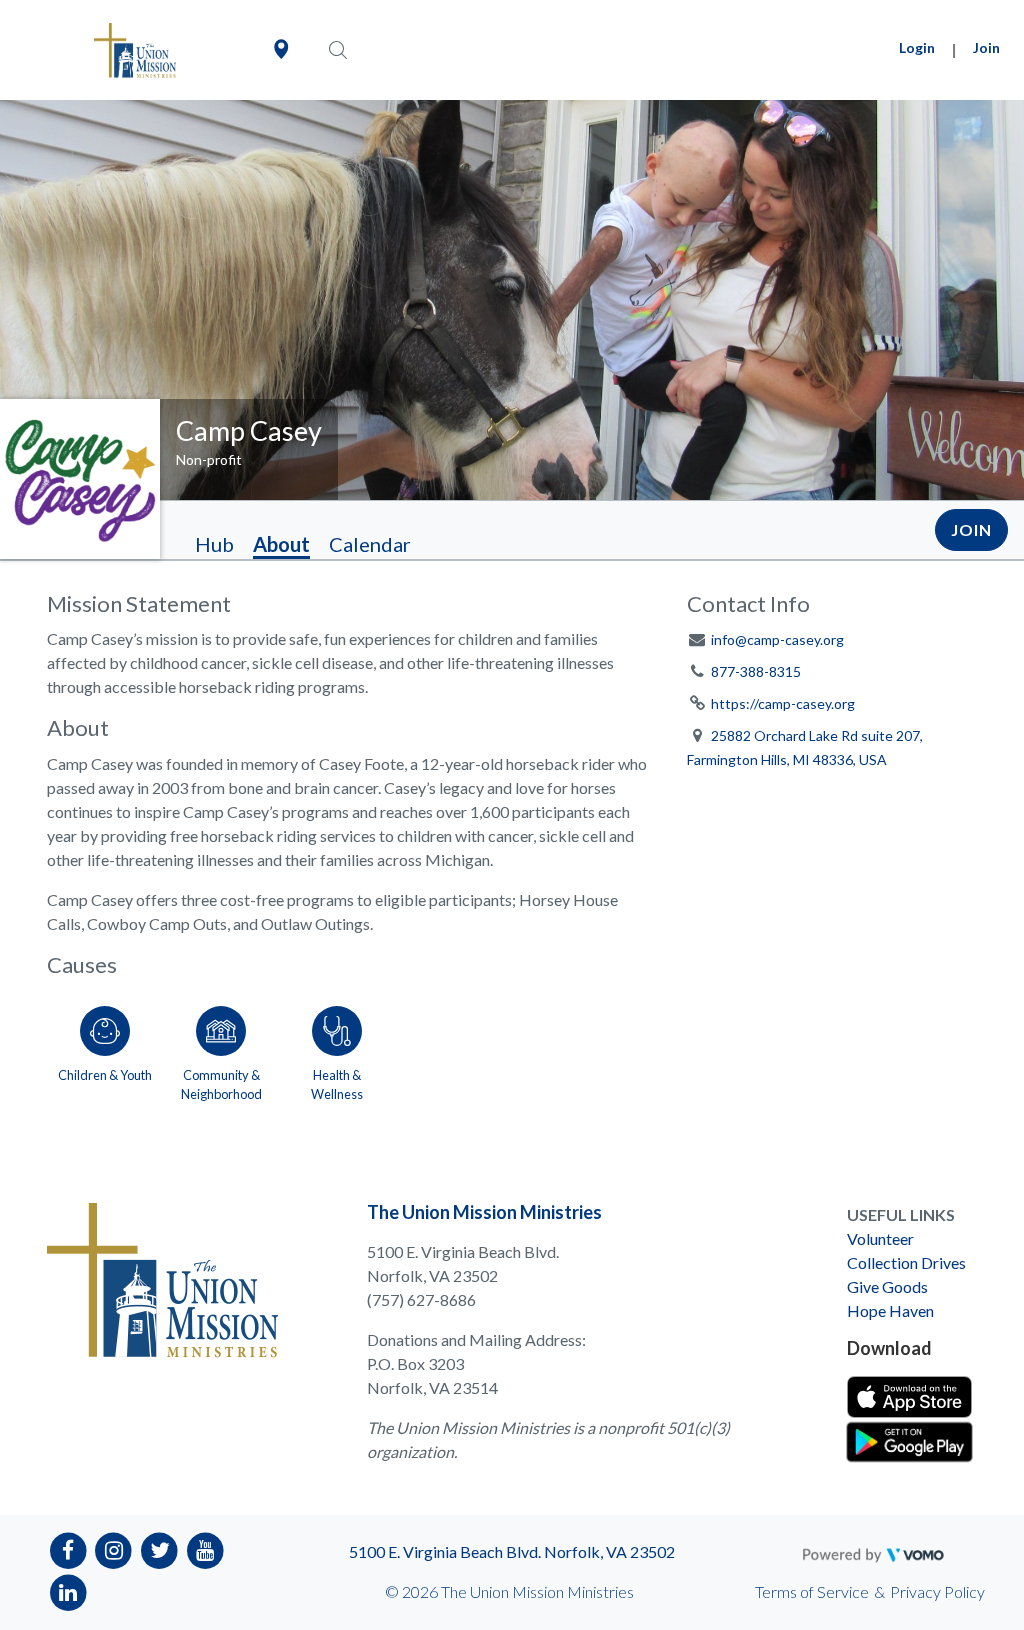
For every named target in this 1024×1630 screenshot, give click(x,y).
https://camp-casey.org (783, 703)
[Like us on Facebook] (68, 1548)
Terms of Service (812, 1591)
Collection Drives (906, 1262)
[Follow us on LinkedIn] (68, 1591)
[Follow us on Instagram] (114, 1548)
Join (986, 47)
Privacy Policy (937, 1591)
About (281, 544)
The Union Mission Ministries (484, 1212)
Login (917, 47)
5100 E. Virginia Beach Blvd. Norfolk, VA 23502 (512, 1551)
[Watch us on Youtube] (205, 1548)
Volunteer (880, 1238)
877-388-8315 (756, 671)
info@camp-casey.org (777, 639)
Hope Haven (890, 1310)
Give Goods (887, 1286)
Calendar (370, 544)
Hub (214, 544)
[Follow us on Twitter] (159, 1548)
